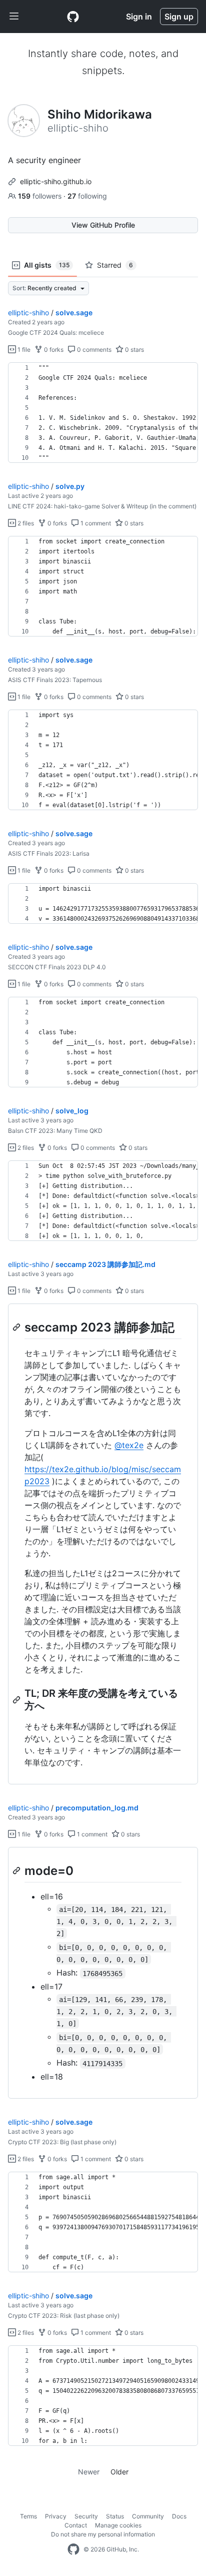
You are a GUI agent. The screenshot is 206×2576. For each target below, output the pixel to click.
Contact (76, 2525)
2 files (25, 523)
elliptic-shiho (28, 312)
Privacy (56, 2516)
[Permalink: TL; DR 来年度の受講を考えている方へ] (17, 1700)
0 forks (53, 350)
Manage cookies (118, 2525)
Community (148, 2516)
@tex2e (129, 1445)
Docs (179, 2516)
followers (41, 196)
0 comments (93, 350)
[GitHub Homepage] (73, 2549)
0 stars (134, 350)
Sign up (179, 17)
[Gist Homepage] (73, 17)
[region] (103, 413)
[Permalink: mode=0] (17, 1870)
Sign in (139, 17)
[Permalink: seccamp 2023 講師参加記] (17, 1327)
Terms (28, 2516)
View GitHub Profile (103, 225)
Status (115, 2516)
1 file (23, 350)
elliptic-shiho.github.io (56, 181)
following (87, 196)
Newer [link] (89, 2472)
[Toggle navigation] (14, 17)
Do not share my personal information (103, 2534)
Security (86, 2516)
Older (119, 2472)
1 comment (95, 523)
